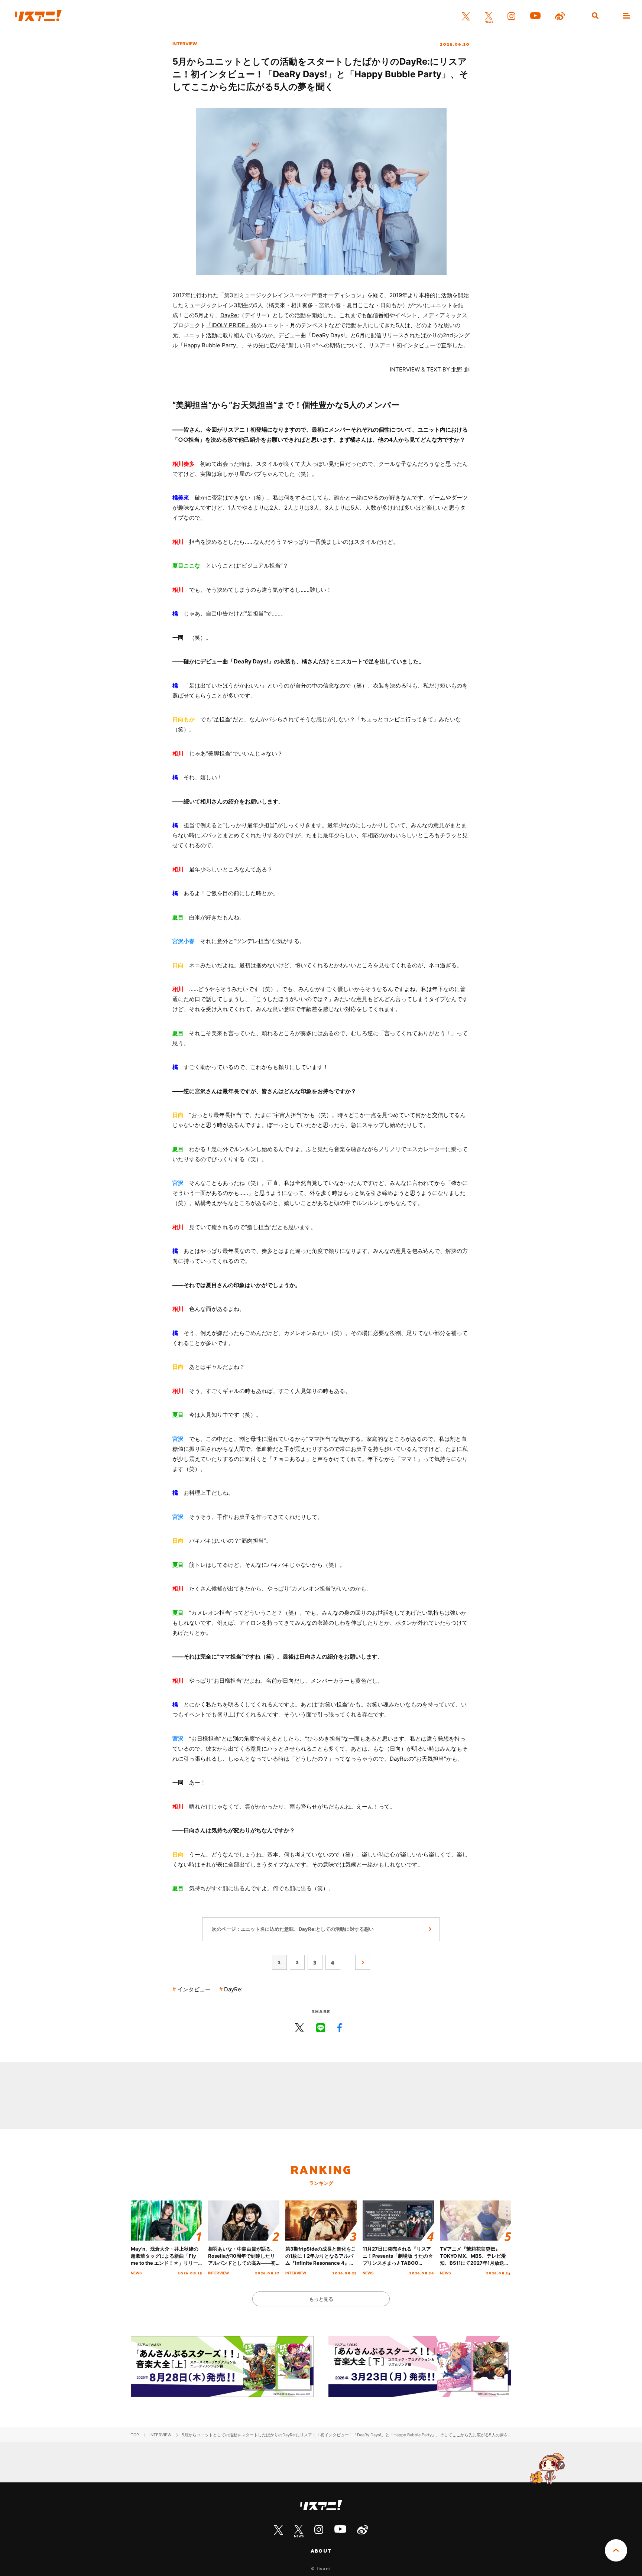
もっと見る (321, 2299)
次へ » (363, 1962)
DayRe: (230, 315)
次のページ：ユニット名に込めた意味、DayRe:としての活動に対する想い (293, 1929)
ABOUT (321, 2551)
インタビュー (194, 1989)
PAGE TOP (616, 2550)
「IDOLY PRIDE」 (228, 325)
